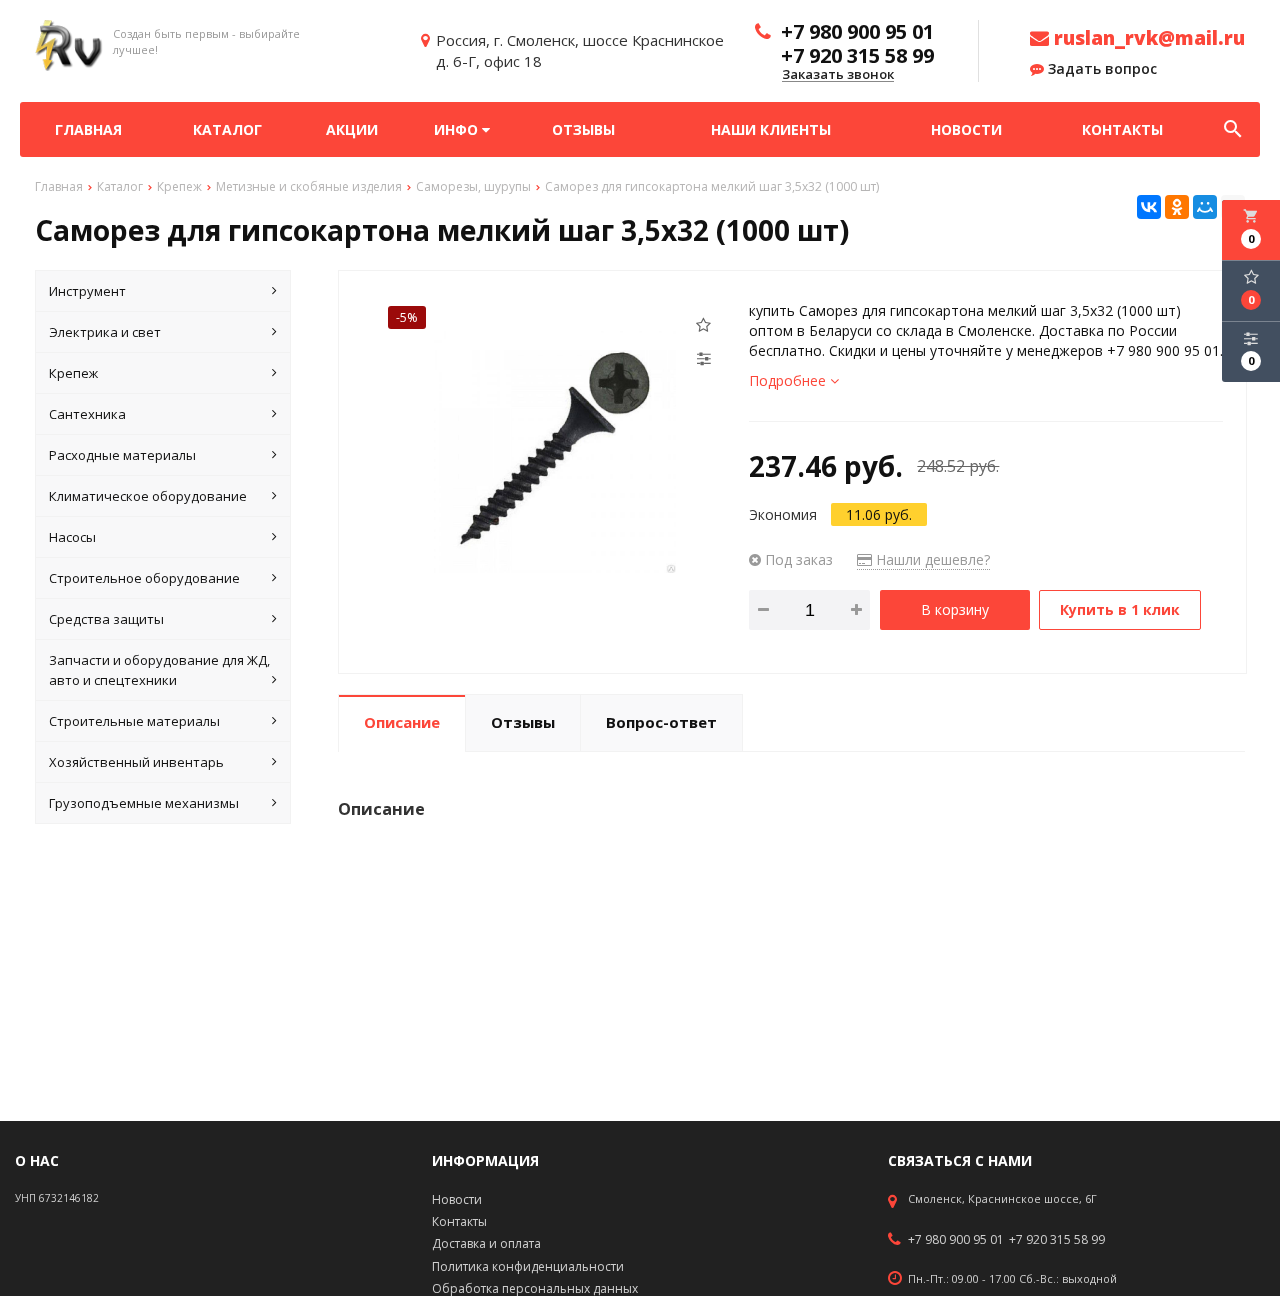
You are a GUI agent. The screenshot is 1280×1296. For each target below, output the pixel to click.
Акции (352, 129)
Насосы (72, 537)
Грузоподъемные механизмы (144, 803)
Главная (88, 129)
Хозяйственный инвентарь (136, 762)
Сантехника (87, 414)
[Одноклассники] (1177, 207)
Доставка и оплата (486, 1243)
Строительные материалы (134, 721)
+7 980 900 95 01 (956, 1240)
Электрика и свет (105, 332)
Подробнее (789, 380)
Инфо (458, 129)
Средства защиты (106, 619)
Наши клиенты (771, 129)
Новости (966, 129)
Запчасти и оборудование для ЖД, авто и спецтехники (159, 670)
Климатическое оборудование (148, 496)
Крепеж (73, 373)
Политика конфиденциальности (528, 1266)
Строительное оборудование (144, 578)
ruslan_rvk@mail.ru (1147, 38)
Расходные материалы (122, 455)
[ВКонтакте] (1149, 207)
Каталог (227, 129)
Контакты (1122, 129)
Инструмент (87, 291)
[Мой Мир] (1205, 207)
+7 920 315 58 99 (1057, 1240)
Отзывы (583, 129)
